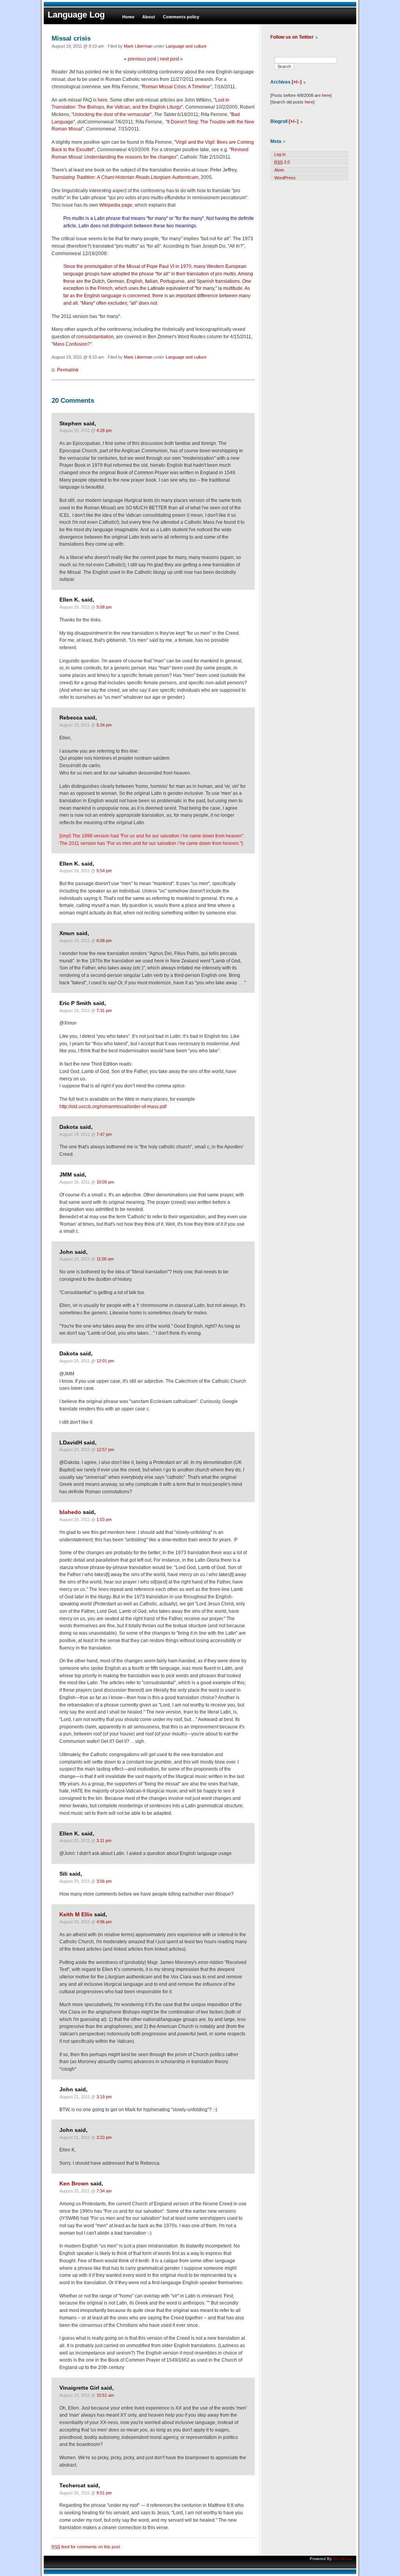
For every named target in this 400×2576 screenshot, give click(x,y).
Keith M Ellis (76, 1915)
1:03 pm (104, 1519)
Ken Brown (74, 2184)
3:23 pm (104, 2137)
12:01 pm (105, 1361)
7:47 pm (104, 1134)
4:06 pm (104, 1922)
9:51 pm (104, 2493)
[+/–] (297, 82)
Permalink (68, 370)
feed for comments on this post (86, 2547)
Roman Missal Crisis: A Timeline (176, 87)
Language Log (76, 15)
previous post (142, 59)
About (149, 17)
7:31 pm (104, 1010)
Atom (279, 170)
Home (128, 17)
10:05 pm (105, 1182)
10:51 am (105, 2395)
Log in (280, 154)
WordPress (285, 178)
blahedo (70, 1512)
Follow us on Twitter (292, 37)
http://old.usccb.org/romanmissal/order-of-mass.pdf (113, 1107)
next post (169, 59)
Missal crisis (71, 38)
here (103, 100)
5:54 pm (104, 871)
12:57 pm (105, 1450)
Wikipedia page (116, 205)
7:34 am (104, 2191)
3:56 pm (104, 1881)
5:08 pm (104, 607)
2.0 (282, 162)
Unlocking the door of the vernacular (112, 114)
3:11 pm (104, 1841)
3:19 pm (104, 2097)
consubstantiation (95, 337)
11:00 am (105, 1259)
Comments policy (181, 17)
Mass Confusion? (72, 344)
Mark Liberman (138, 46)
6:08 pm (104, 941)
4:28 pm (104, 430)
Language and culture (186, 46)
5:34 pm (104, 725)
